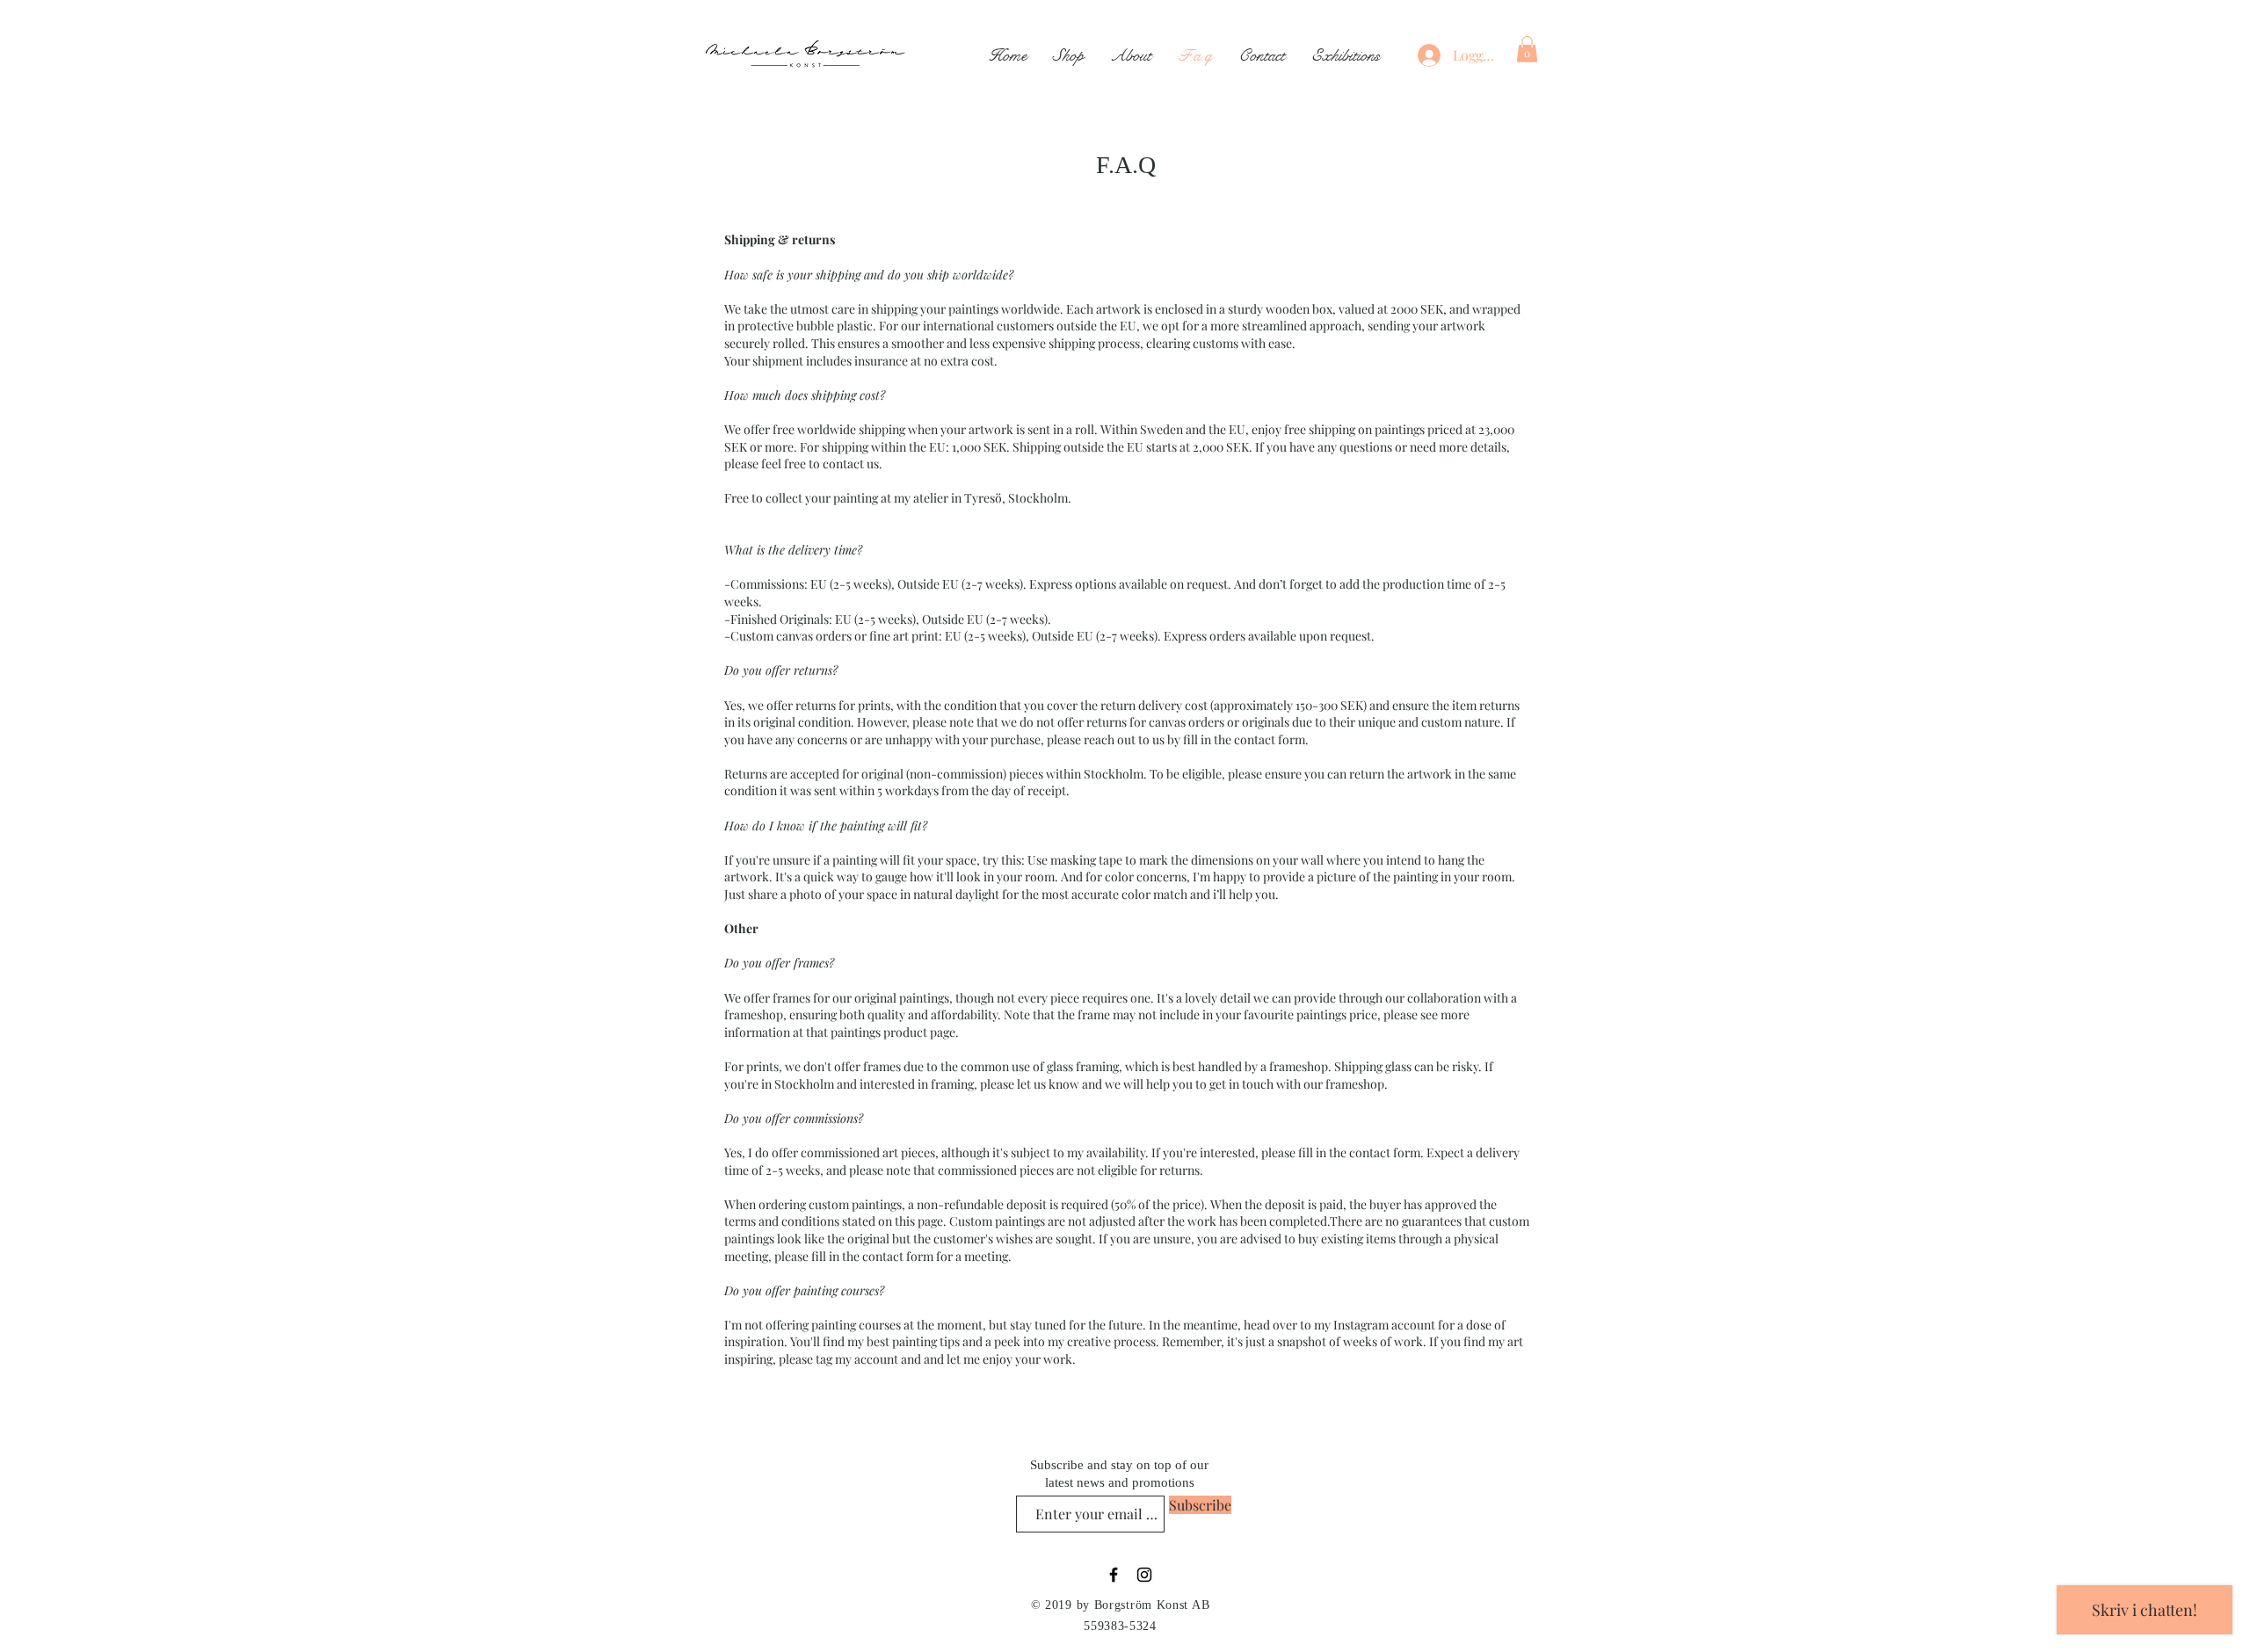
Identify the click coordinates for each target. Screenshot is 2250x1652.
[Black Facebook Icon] (1114, 1575)
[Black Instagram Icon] (1144, 1575)
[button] (1527, 49)
